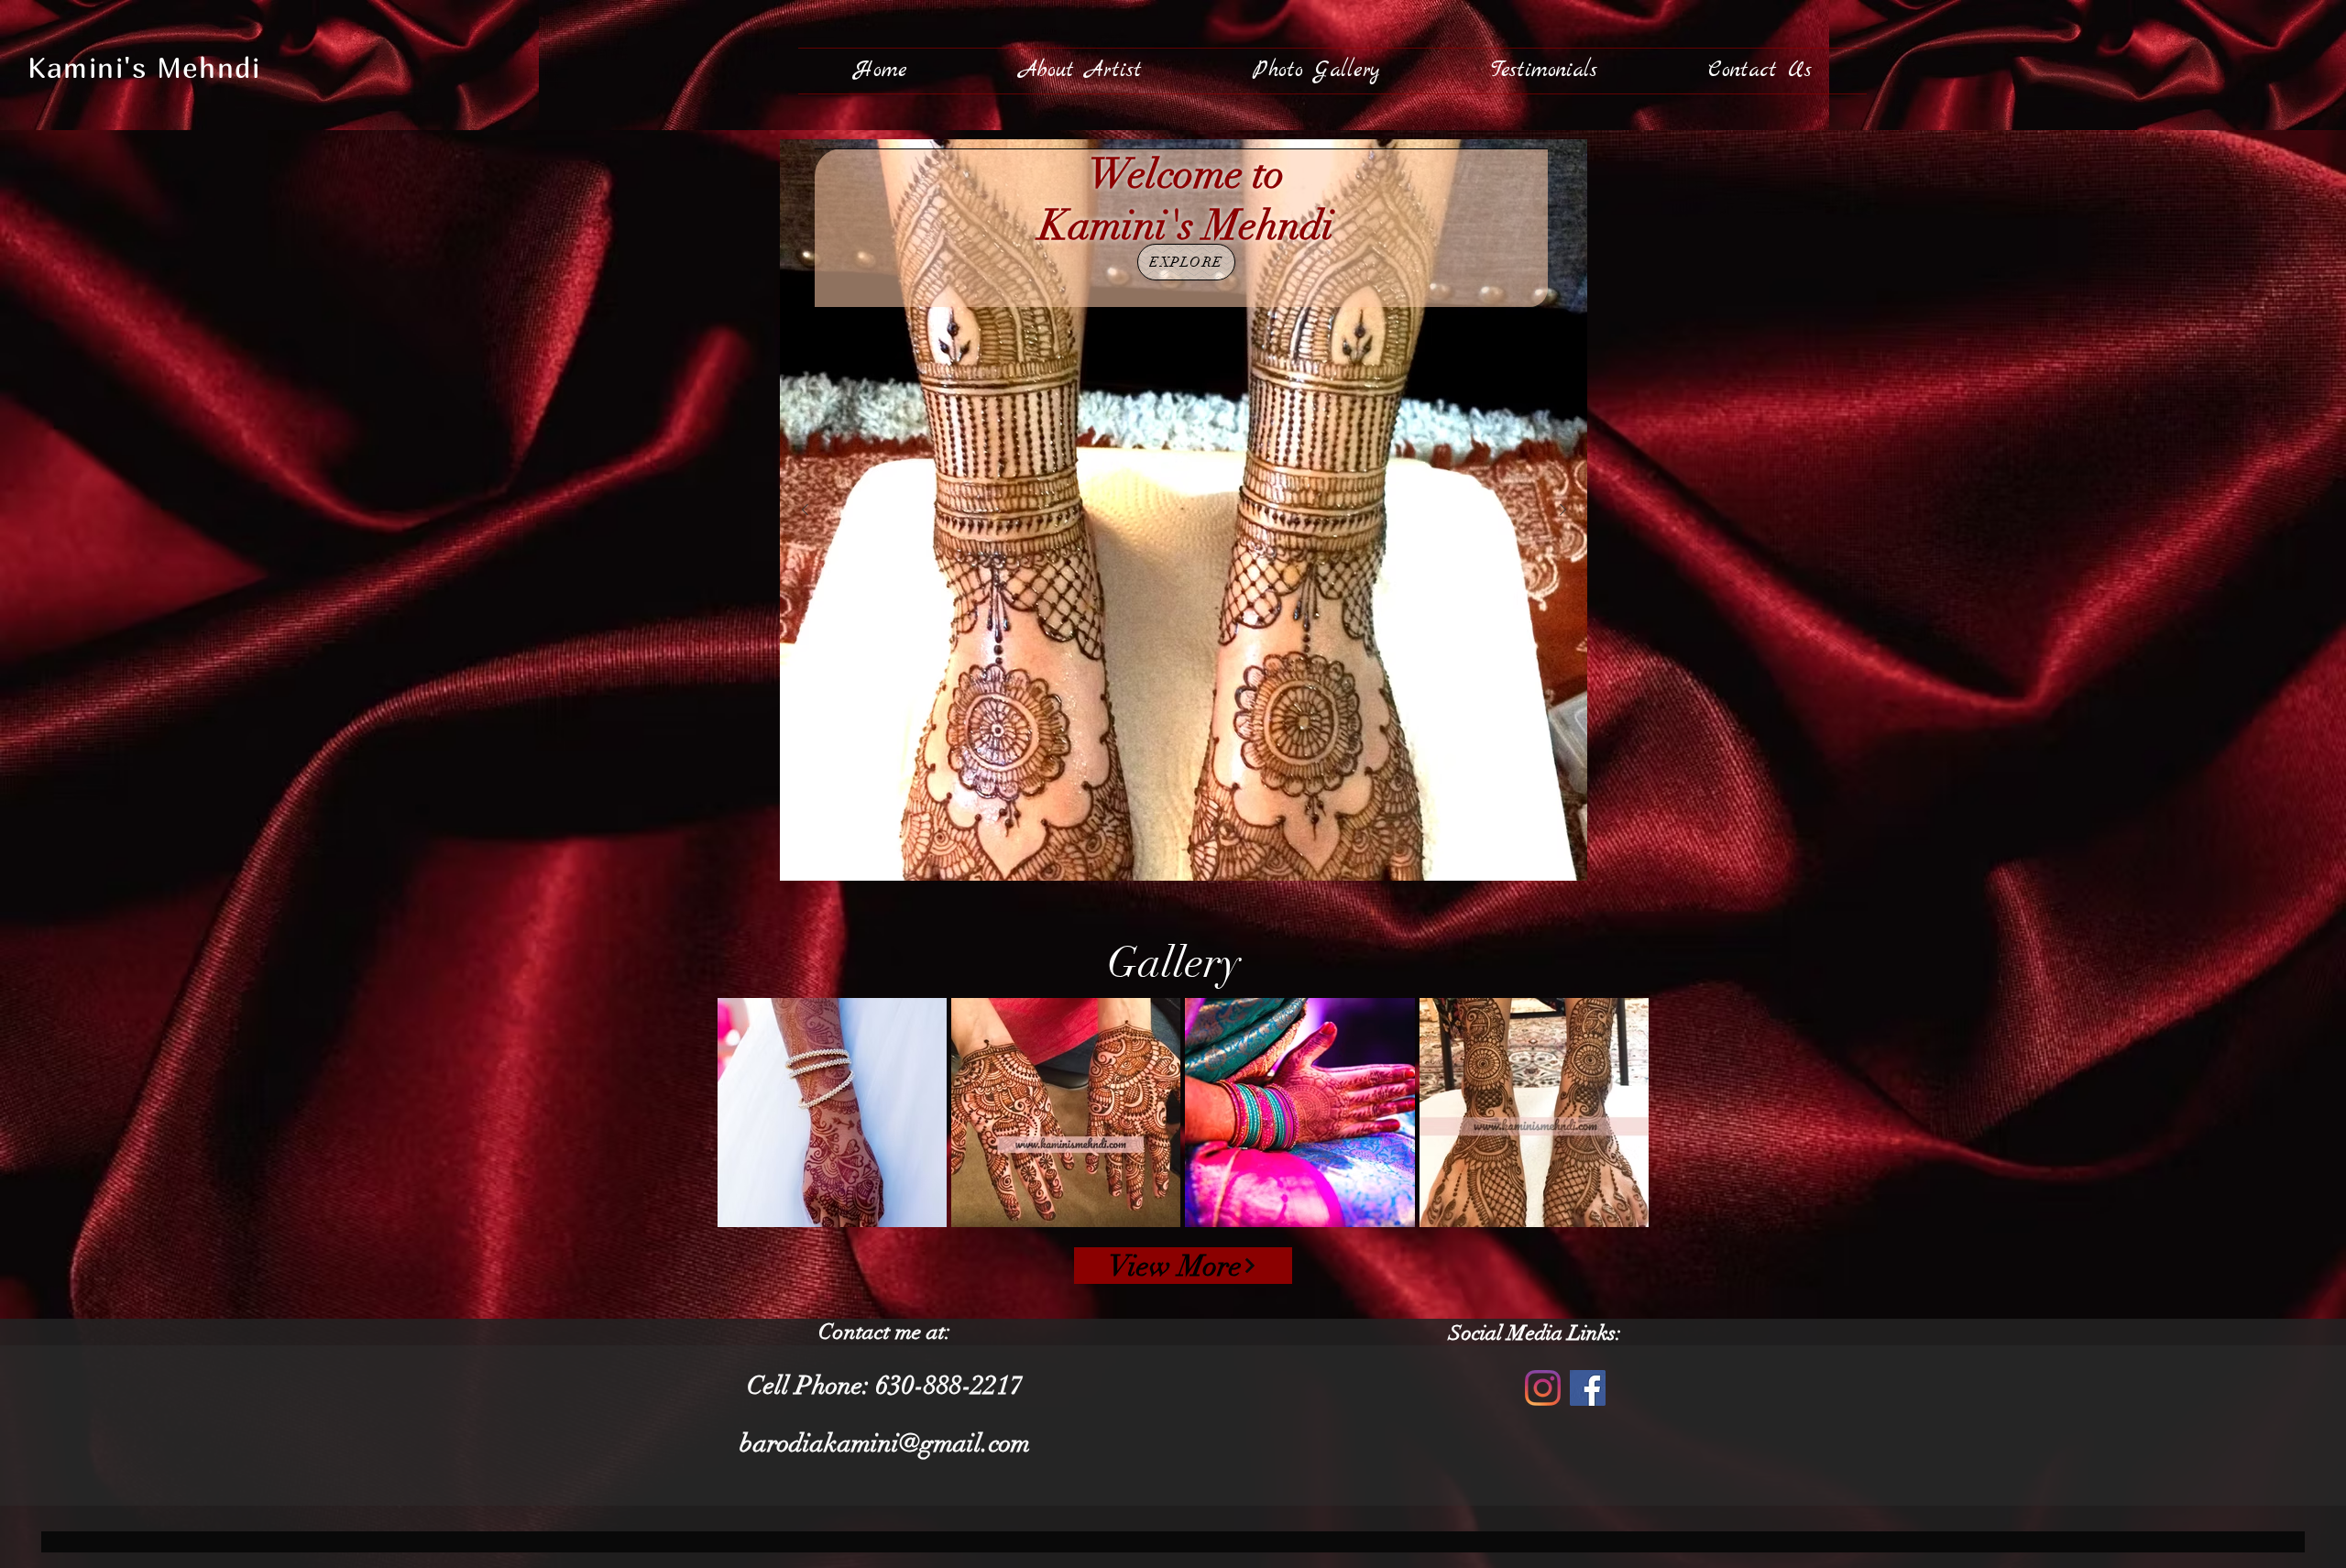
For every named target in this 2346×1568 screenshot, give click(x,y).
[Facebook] (1588, 1388)
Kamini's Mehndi (144, 67)
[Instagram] (1543, 1388)
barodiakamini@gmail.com (885, 1443)
